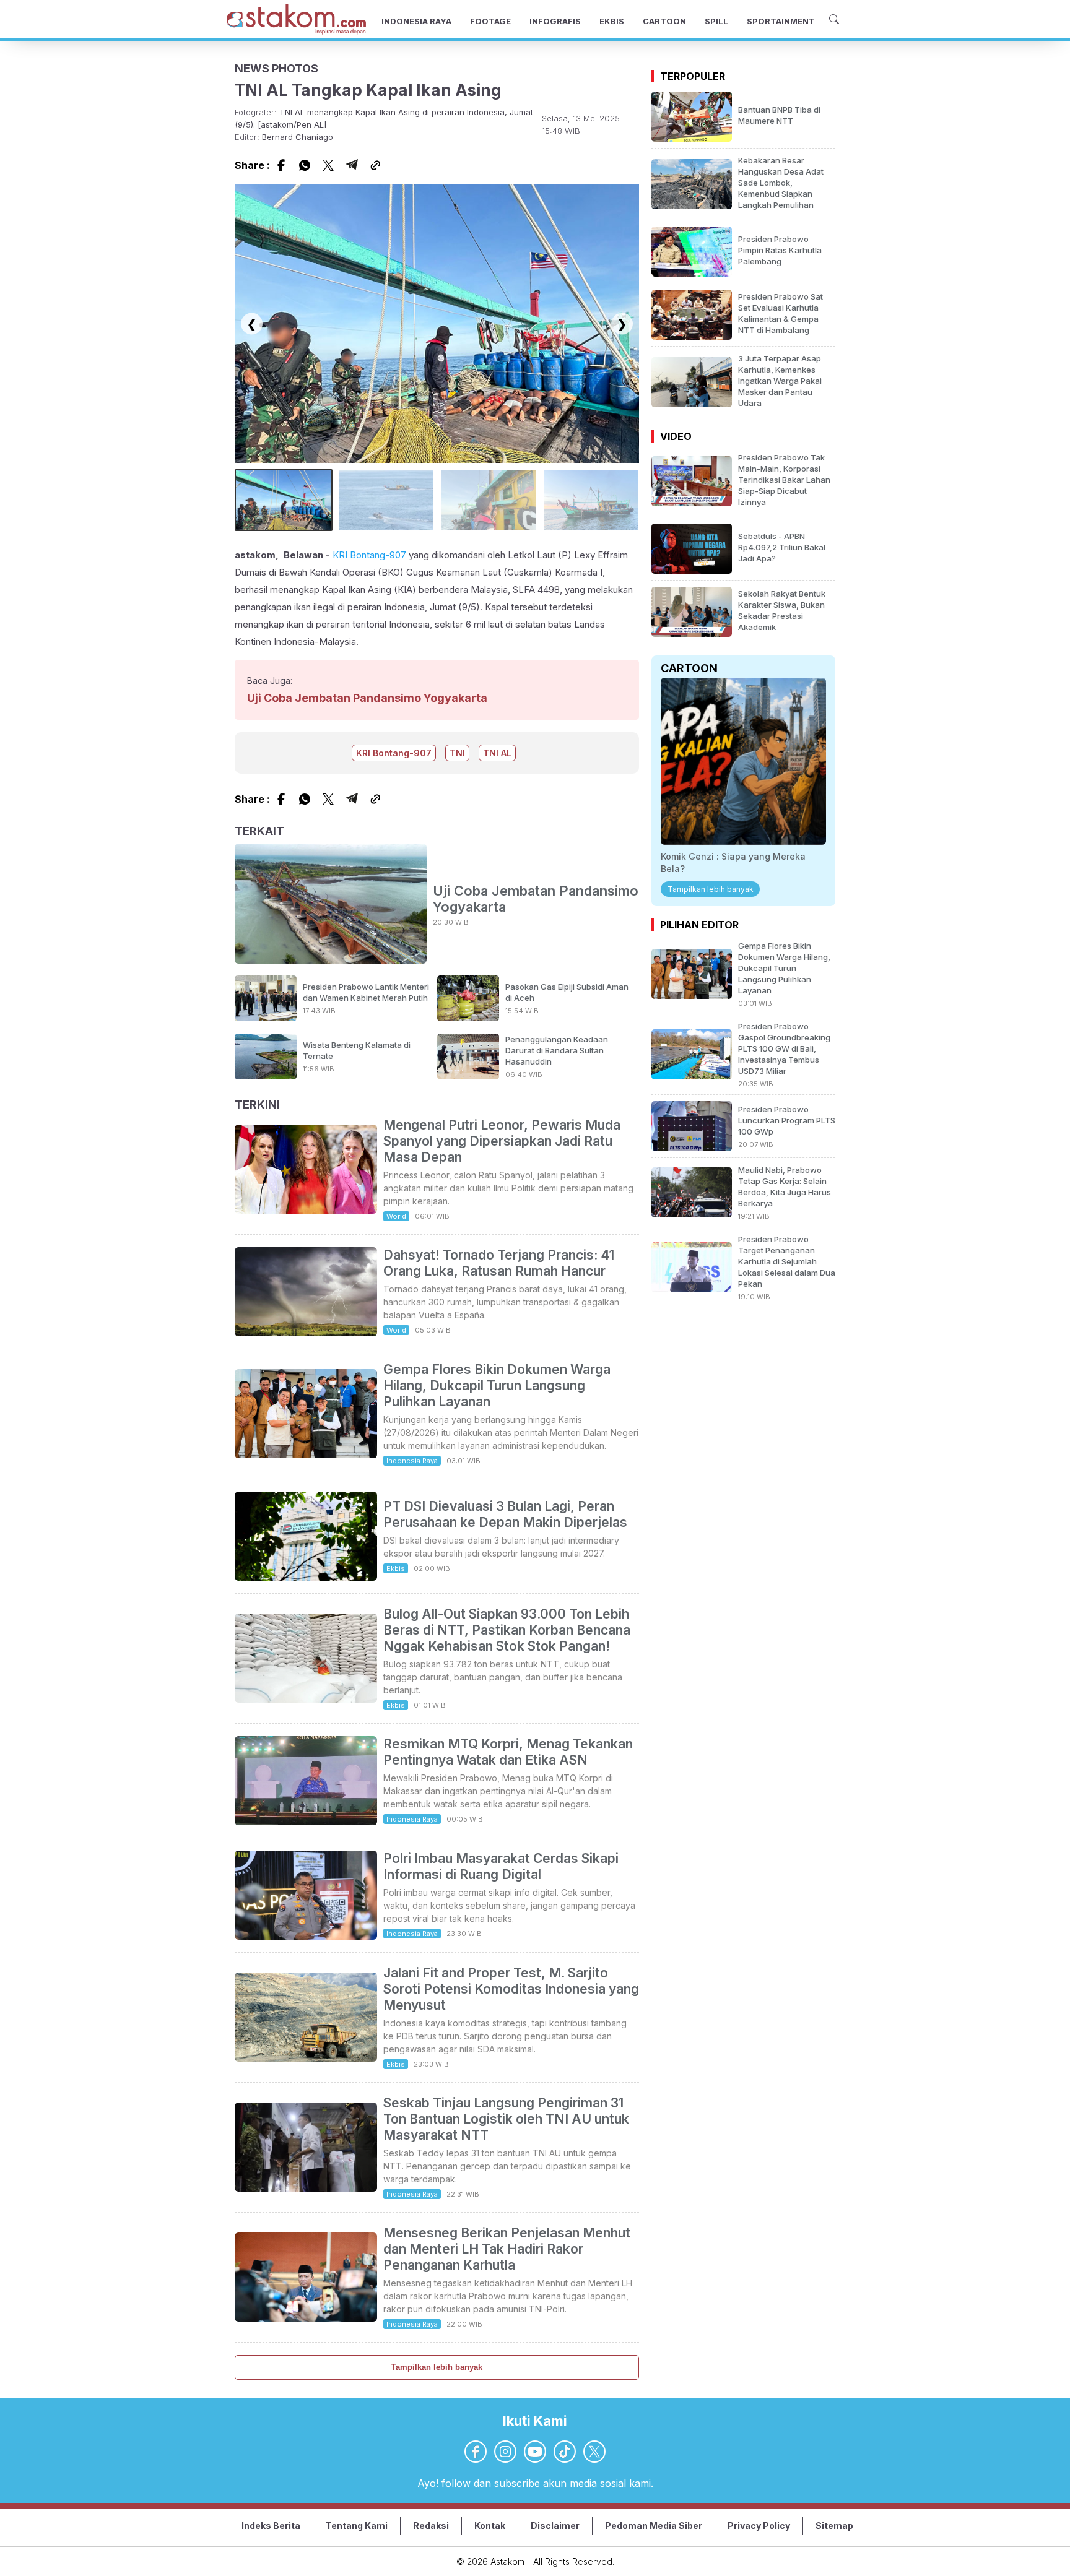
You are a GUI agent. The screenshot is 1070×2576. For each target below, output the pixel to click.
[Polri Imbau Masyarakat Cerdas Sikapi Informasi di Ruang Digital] (306, 1936)
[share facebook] (281, 165)
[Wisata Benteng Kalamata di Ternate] (266, 1076)
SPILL (716, 21)
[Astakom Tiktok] (565, 2452)
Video (676, 436)
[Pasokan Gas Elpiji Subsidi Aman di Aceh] (468, 1018)
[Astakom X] (594, 2452)
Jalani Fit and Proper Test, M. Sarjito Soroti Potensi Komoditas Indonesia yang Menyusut (511, 1989)
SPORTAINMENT (781, 21)
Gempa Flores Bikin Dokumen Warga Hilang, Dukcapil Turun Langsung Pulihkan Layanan (497, 1385)
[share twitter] (328, 165)
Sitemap (834, 2526)
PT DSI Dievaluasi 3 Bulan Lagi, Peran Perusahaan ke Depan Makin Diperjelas (505, 1514)
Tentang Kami (357, 2526)
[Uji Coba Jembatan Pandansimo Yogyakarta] (331, 905)
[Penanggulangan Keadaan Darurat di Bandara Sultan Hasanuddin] (468, 1076)
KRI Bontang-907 (369, 555)
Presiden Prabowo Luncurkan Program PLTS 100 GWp (787, 1120)
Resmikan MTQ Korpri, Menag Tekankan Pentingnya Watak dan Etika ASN (508, 1752)
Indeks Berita (271, 2526)
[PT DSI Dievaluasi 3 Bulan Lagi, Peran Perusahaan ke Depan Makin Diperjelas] (306, 1577)
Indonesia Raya (412, 1461)
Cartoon (689, 668)
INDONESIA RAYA (416, 21)
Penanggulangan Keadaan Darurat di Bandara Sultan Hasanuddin (557, 1050)
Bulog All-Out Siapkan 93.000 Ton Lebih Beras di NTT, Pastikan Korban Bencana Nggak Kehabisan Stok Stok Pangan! (507, 1630)
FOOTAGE (490, 21)
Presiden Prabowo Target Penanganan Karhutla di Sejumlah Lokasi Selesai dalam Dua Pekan (787, 1261)
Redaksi (431, 2526)
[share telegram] (352, 165)
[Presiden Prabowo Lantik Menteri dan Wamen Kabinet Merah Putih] (266, 1018)
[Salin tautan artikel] (375, 165)
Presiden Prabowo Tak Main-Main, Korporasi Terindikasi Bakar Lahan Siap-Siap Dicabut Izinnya (784, 480)
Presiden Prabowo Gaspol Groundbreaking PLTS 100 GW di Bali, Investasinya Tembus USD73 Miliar (784, 1048)
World (396, 1216)
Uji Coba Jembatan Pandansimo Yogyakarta (367, 698)
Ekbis (396, 1568)
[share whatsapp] (305, 165)
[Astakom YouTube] (535, 2452)
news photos (276, 68)
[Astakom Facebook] (476, 2452)
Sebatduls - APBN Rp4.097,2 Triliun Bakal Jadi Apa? (782, 547)
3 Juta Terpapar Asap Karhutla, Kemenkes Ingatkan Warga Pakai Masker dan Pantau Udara (780, 381)
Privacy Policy (759, 2526)
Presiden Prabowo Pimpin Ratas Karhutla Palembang (780, 250)
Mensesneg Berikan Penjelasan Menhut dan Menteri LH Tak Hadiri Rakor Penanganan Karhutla (507, 2249)
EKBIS (612, 21)
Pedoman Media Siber (654, 2526)
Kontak (490, 2526)
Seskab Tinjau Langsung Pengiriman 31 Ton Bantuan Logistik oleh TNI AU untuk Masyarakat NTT (506, 2119)
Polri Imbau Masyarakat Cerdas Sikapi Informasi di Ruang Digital (501, 1866)
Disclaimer (555, 2526)
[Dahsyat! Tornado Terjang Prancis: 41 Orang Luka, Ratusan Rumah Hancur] (306, 1333)
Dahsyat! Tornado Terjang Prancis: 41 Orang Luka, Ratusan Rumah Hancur (499, 1263)
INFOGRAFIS (555, 21)
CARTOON (664, 21)
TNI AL (497, 753)
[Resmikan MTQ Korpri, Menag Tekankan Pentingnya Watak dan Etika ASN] (306, 1822)
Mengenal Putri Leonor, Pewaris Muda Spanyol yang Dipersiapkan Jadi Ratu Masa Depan (502, 1141)
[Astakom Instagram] (505, 2452)
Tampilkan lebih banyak (437, 2367)
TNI (457, 753)
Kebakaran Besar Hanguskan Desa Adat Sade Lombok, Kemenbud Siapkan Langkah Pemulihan (781, 183)
